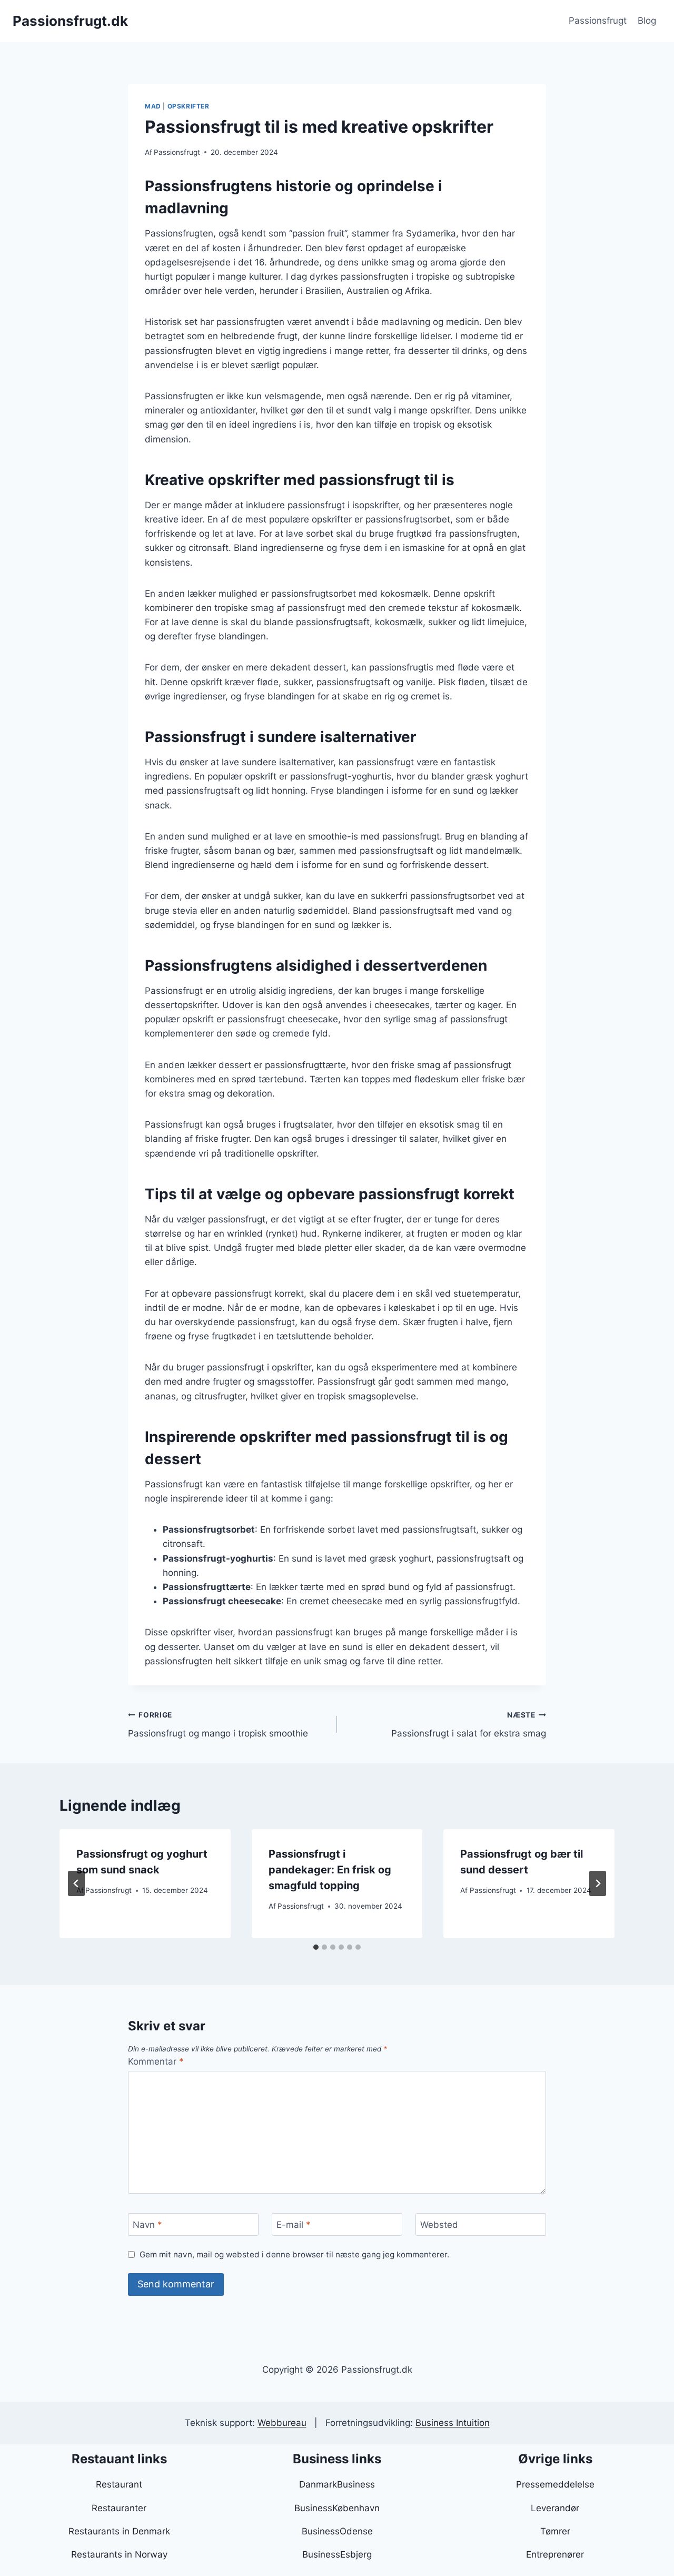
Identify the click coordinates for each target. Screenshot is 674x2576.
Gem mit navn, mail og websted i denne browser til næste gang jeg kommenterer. (294, 2254)
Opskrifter (189, 106)
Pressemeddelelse (555, 2484)
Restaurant (119, 2484)
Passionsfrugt (598, 21)
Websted (439, 2225)
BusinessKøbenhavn (337, 2508)
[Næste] (598, 1883)
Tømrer (555, 2531)
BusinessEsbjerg (337, 2554)
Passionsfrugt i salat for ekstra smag (469, 1725)
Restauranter (119, 2508)
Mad (153, 106)
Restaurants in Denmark (119, 2531)
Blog (647, 21)
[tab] (316, 1947)
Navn (147, 2225)
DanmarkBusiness (337, 2484)
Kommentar (156, 2061)
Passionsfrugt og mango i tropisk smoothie (218, 1725)
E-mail (294, 2225)
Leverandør (555, 2508)
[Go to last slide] (76, 1883)
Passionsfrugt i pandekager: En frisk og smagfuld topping (330, 1870)
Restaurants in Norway (119, 2554)
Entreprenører (555, 2554)
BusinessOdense (337, 2531)
